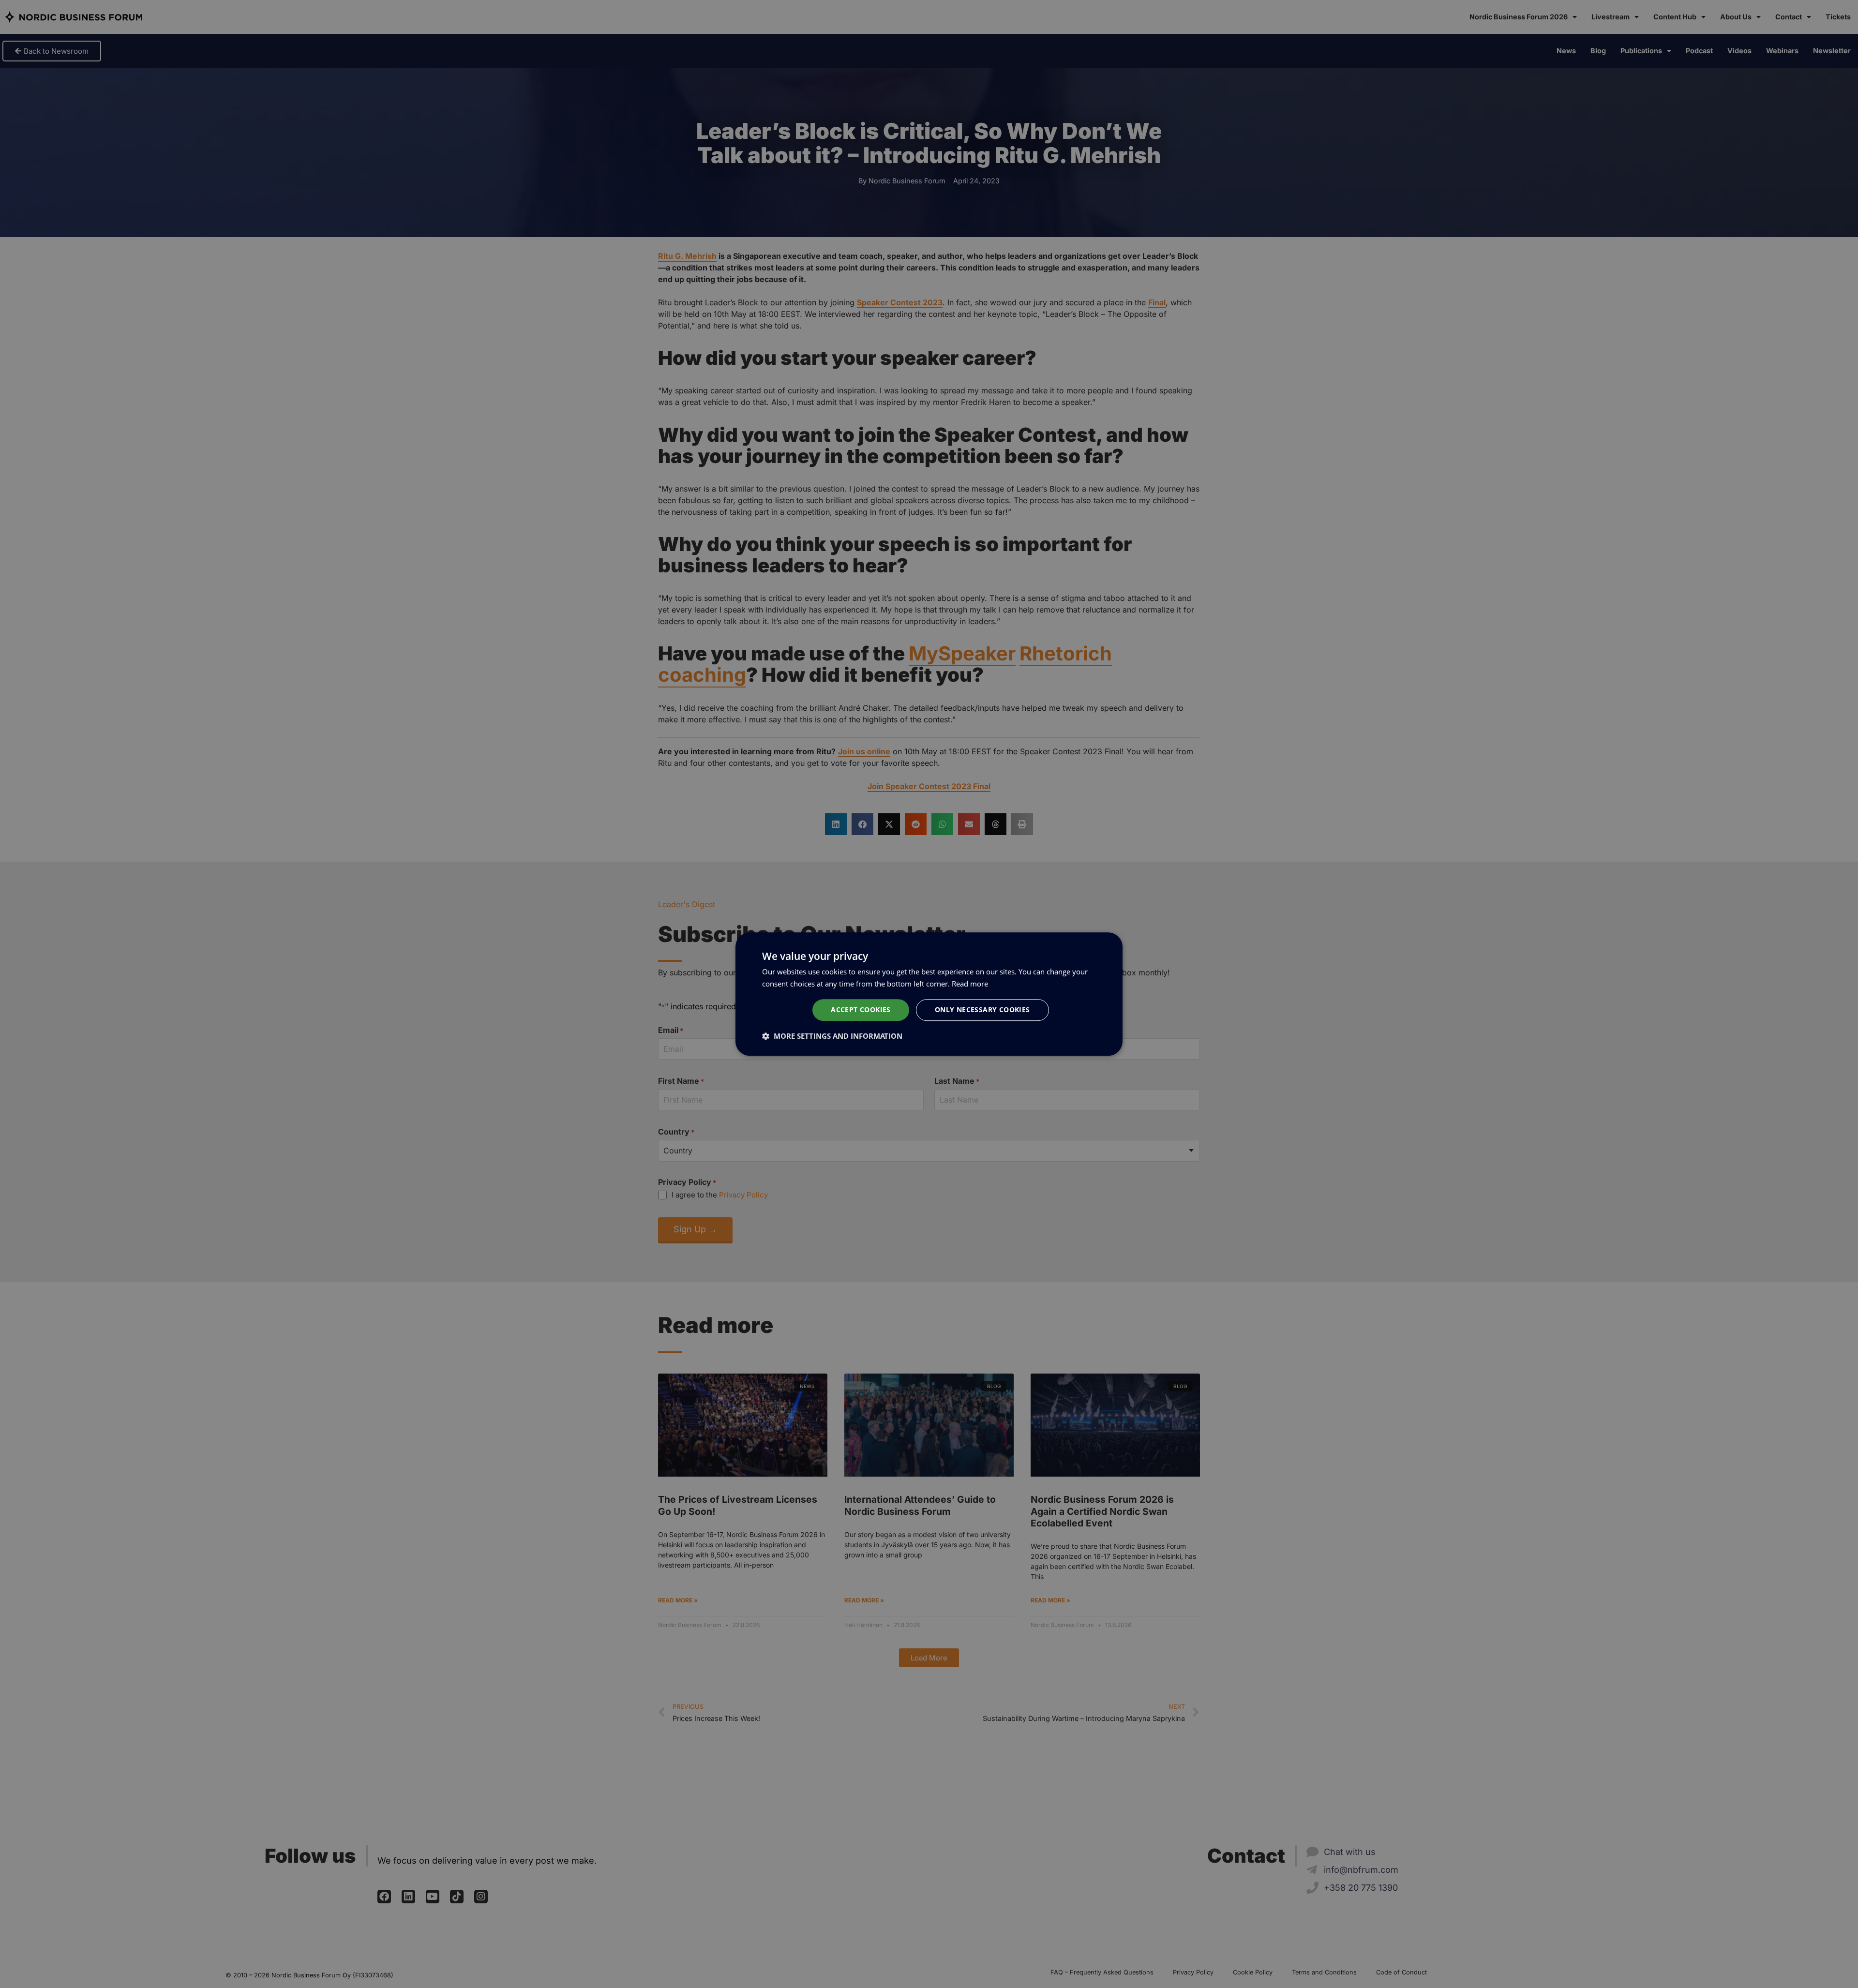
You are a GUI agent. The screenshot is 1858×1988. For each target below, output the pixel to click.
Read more (970, 984)
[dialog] (929, 994)
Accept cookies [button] (861, 1010)
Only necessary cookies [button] (982, 1010)
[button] (832, 1036)
